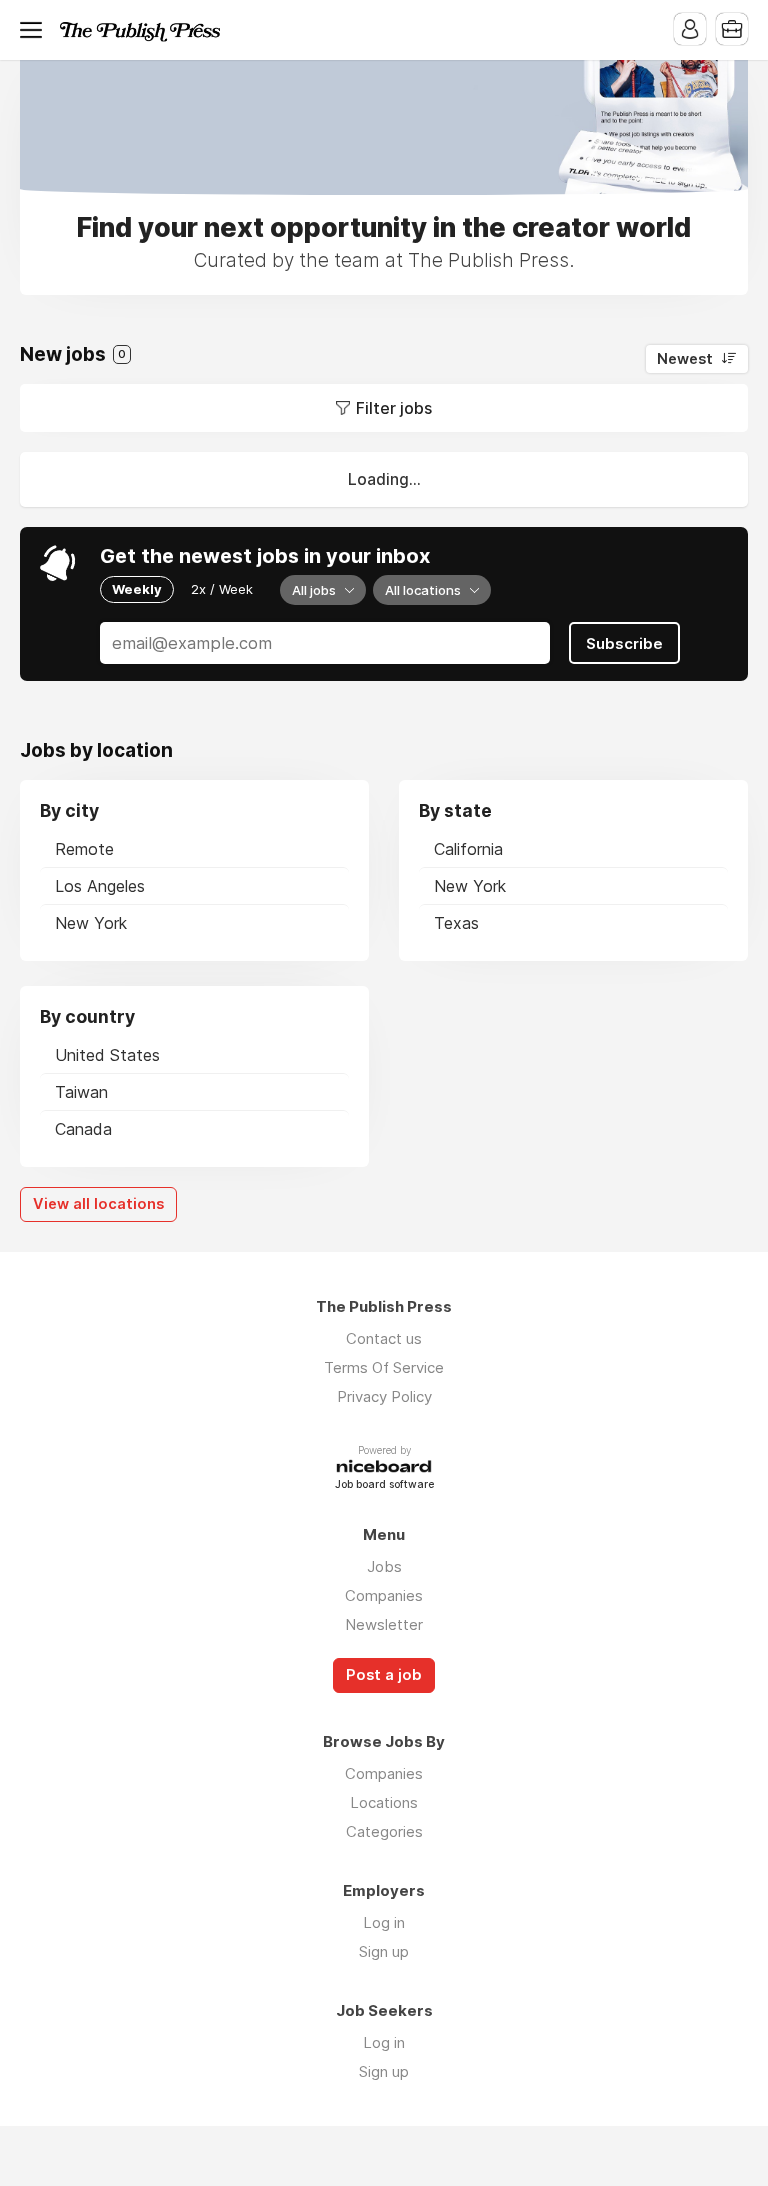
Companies (384, 1595)
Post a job (384, 1675)
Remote (84, 849)
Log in (384, 1922)
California (468, 849)
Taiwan (81, 1092)
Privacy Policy (384, 1396)
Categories (384, 1831)
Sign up (384, 1951)
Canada (83, 1129)
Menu (35, 30)
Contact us (384, 1338)
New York (91, 923)
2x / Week (222, 589)
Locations (384, 1802)
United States (107, 1055)
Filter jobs (394, 408)
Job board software (384, 1485)
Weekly (137, 589)
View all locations (98, 1204)
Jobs (384, 1566)
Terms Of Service (384, 1367)
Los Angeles (100, 886)
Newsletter (384, 1624)
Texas (456, 923)
